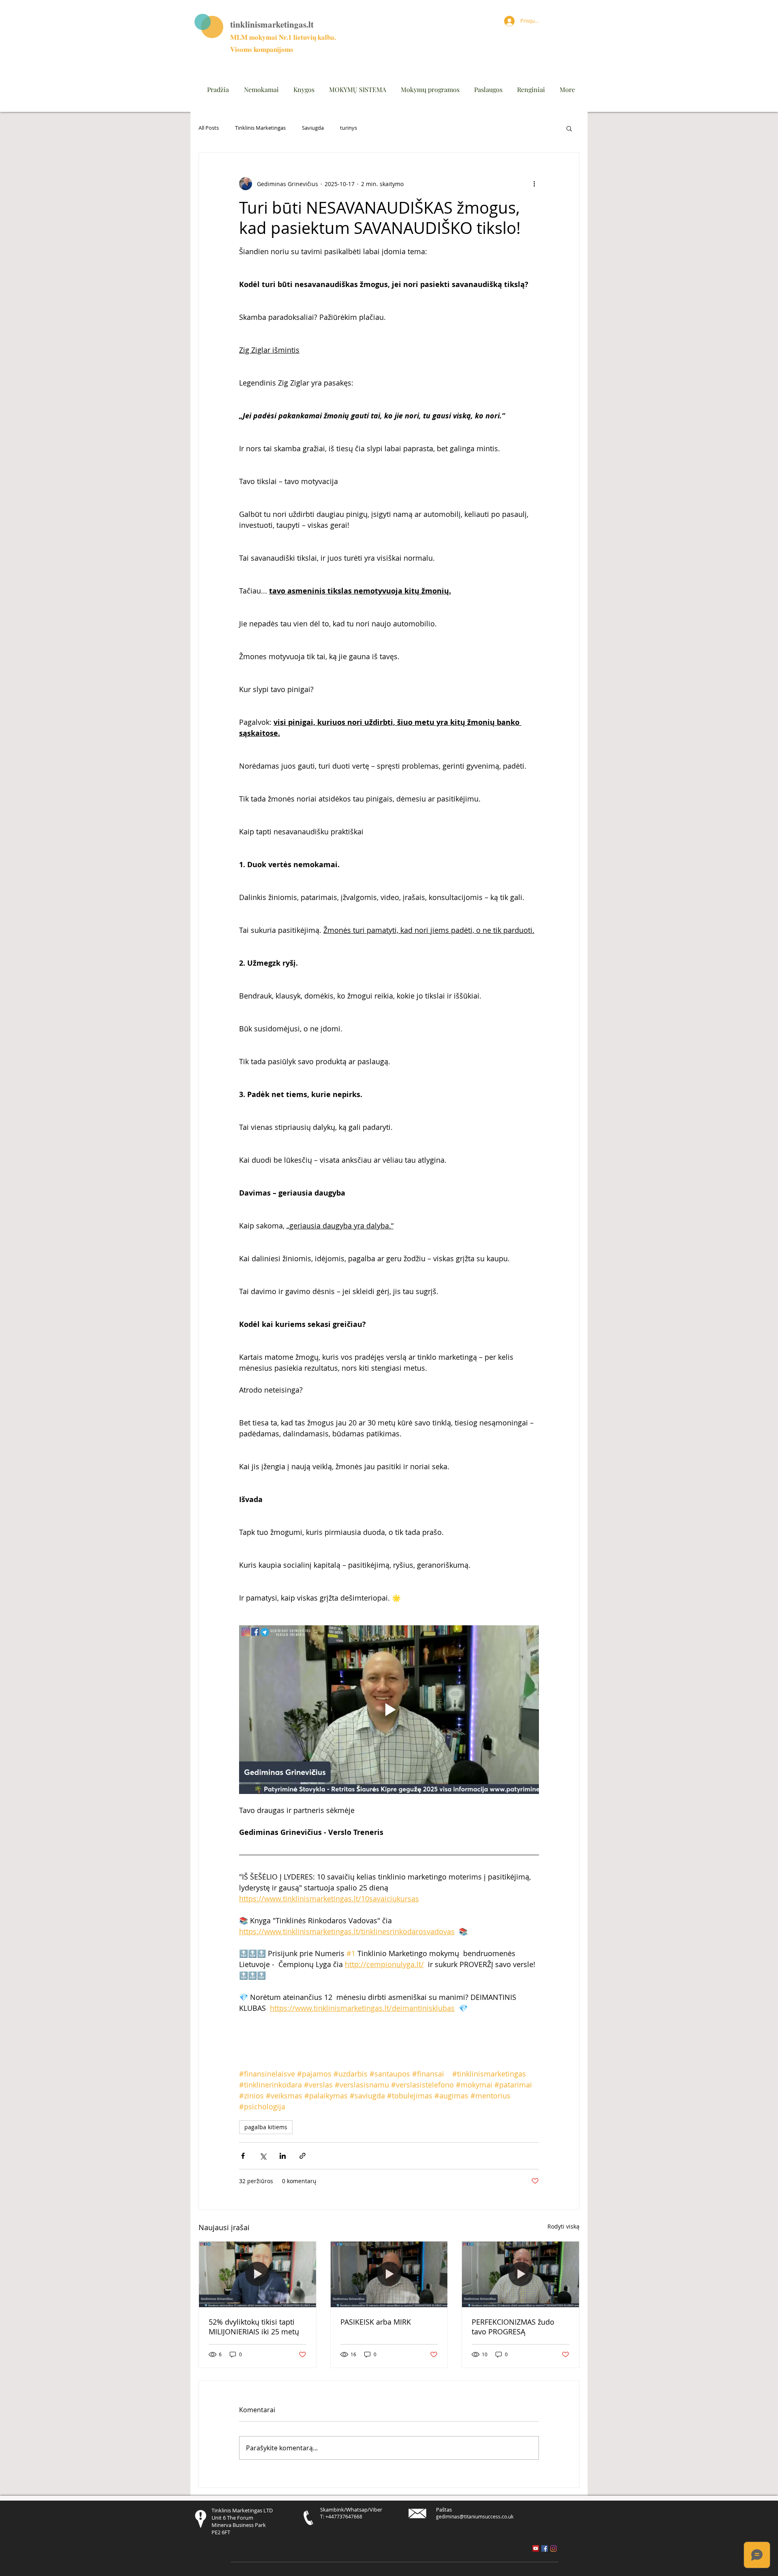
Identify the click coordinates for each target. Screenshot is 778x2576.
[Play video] (389, 1710)
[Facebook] (545, 2548)
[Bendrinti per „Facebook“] (243, 2156)
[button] (569, 128)
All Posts (209, 128)
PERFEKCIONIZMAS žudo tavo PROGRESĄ (513, 2327)
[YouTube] (536, 2548)
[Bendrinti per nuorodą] (302, 2156)
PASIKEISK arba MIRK (376, 2322)
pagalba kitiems (266, 2127)
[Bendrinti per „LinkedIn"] (283, 2156)
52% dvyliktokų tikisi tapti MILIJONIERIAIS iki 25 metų (254, 2327)
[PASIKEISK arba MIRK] (389, 2274)
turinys (348, 128)
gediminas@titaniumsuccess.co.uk (475, 2516)
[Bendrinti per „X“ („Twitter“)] (263, 2156)
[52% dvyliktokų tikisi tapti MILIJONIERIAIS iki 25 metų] (258, 2274)
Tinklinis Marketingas (260, 128)
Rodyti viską (563, 2226)
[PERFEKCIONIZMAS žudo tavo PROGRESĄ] (520, 2274)
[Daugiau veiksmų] (534, 184)
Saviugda (313, 128)
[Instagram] (554, 2548)
